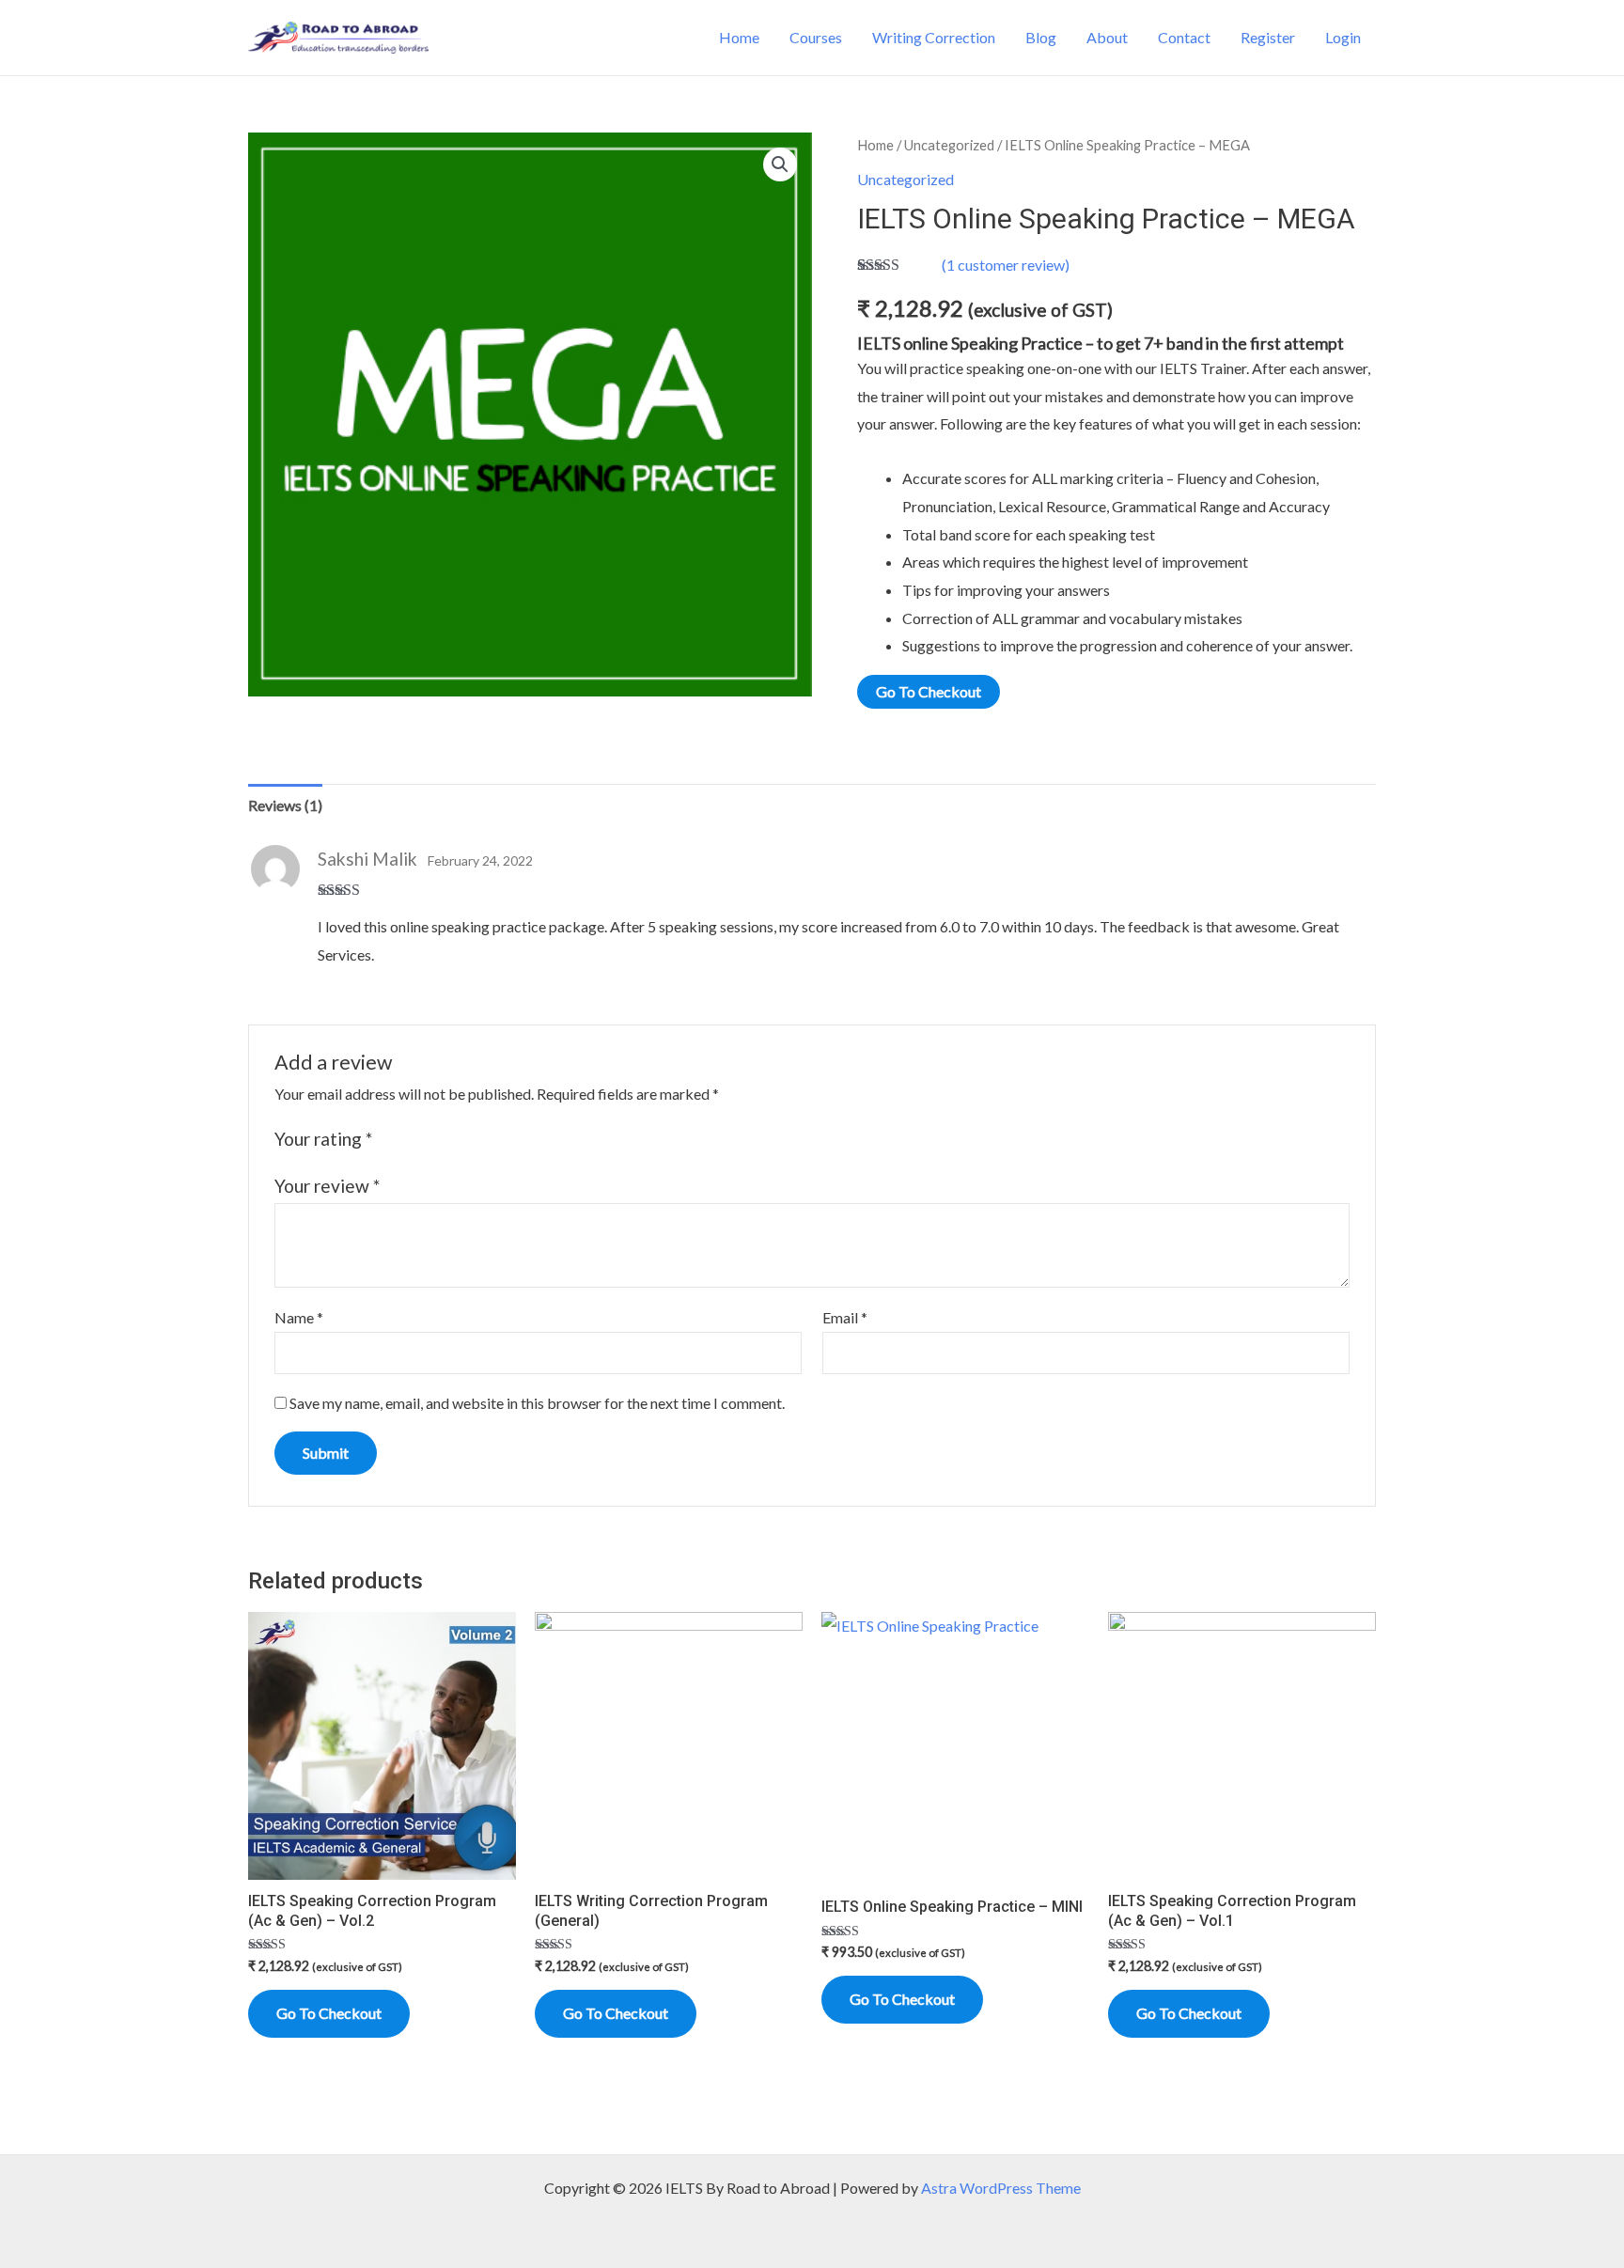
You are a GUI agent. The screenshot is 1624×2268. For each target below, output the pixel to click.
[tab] (285, 806)
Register (1268, 37)
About (1107, 37)
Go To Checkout (929, 691)
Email (845, 1317)
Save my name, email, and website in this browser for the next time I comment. (537, 1403)
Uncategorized (949, 145)
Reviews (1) (285, 805)
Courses (816, 37)
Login (1343, 37)
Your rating (323, 1139)
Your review (327, 1186)
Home (739, 37)
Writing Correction (934, 37)
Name (299, 1317)
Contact (1184, 37)
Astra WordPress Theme (1001, 2188)
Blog (1041, 37)
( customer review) (1006, 265)
